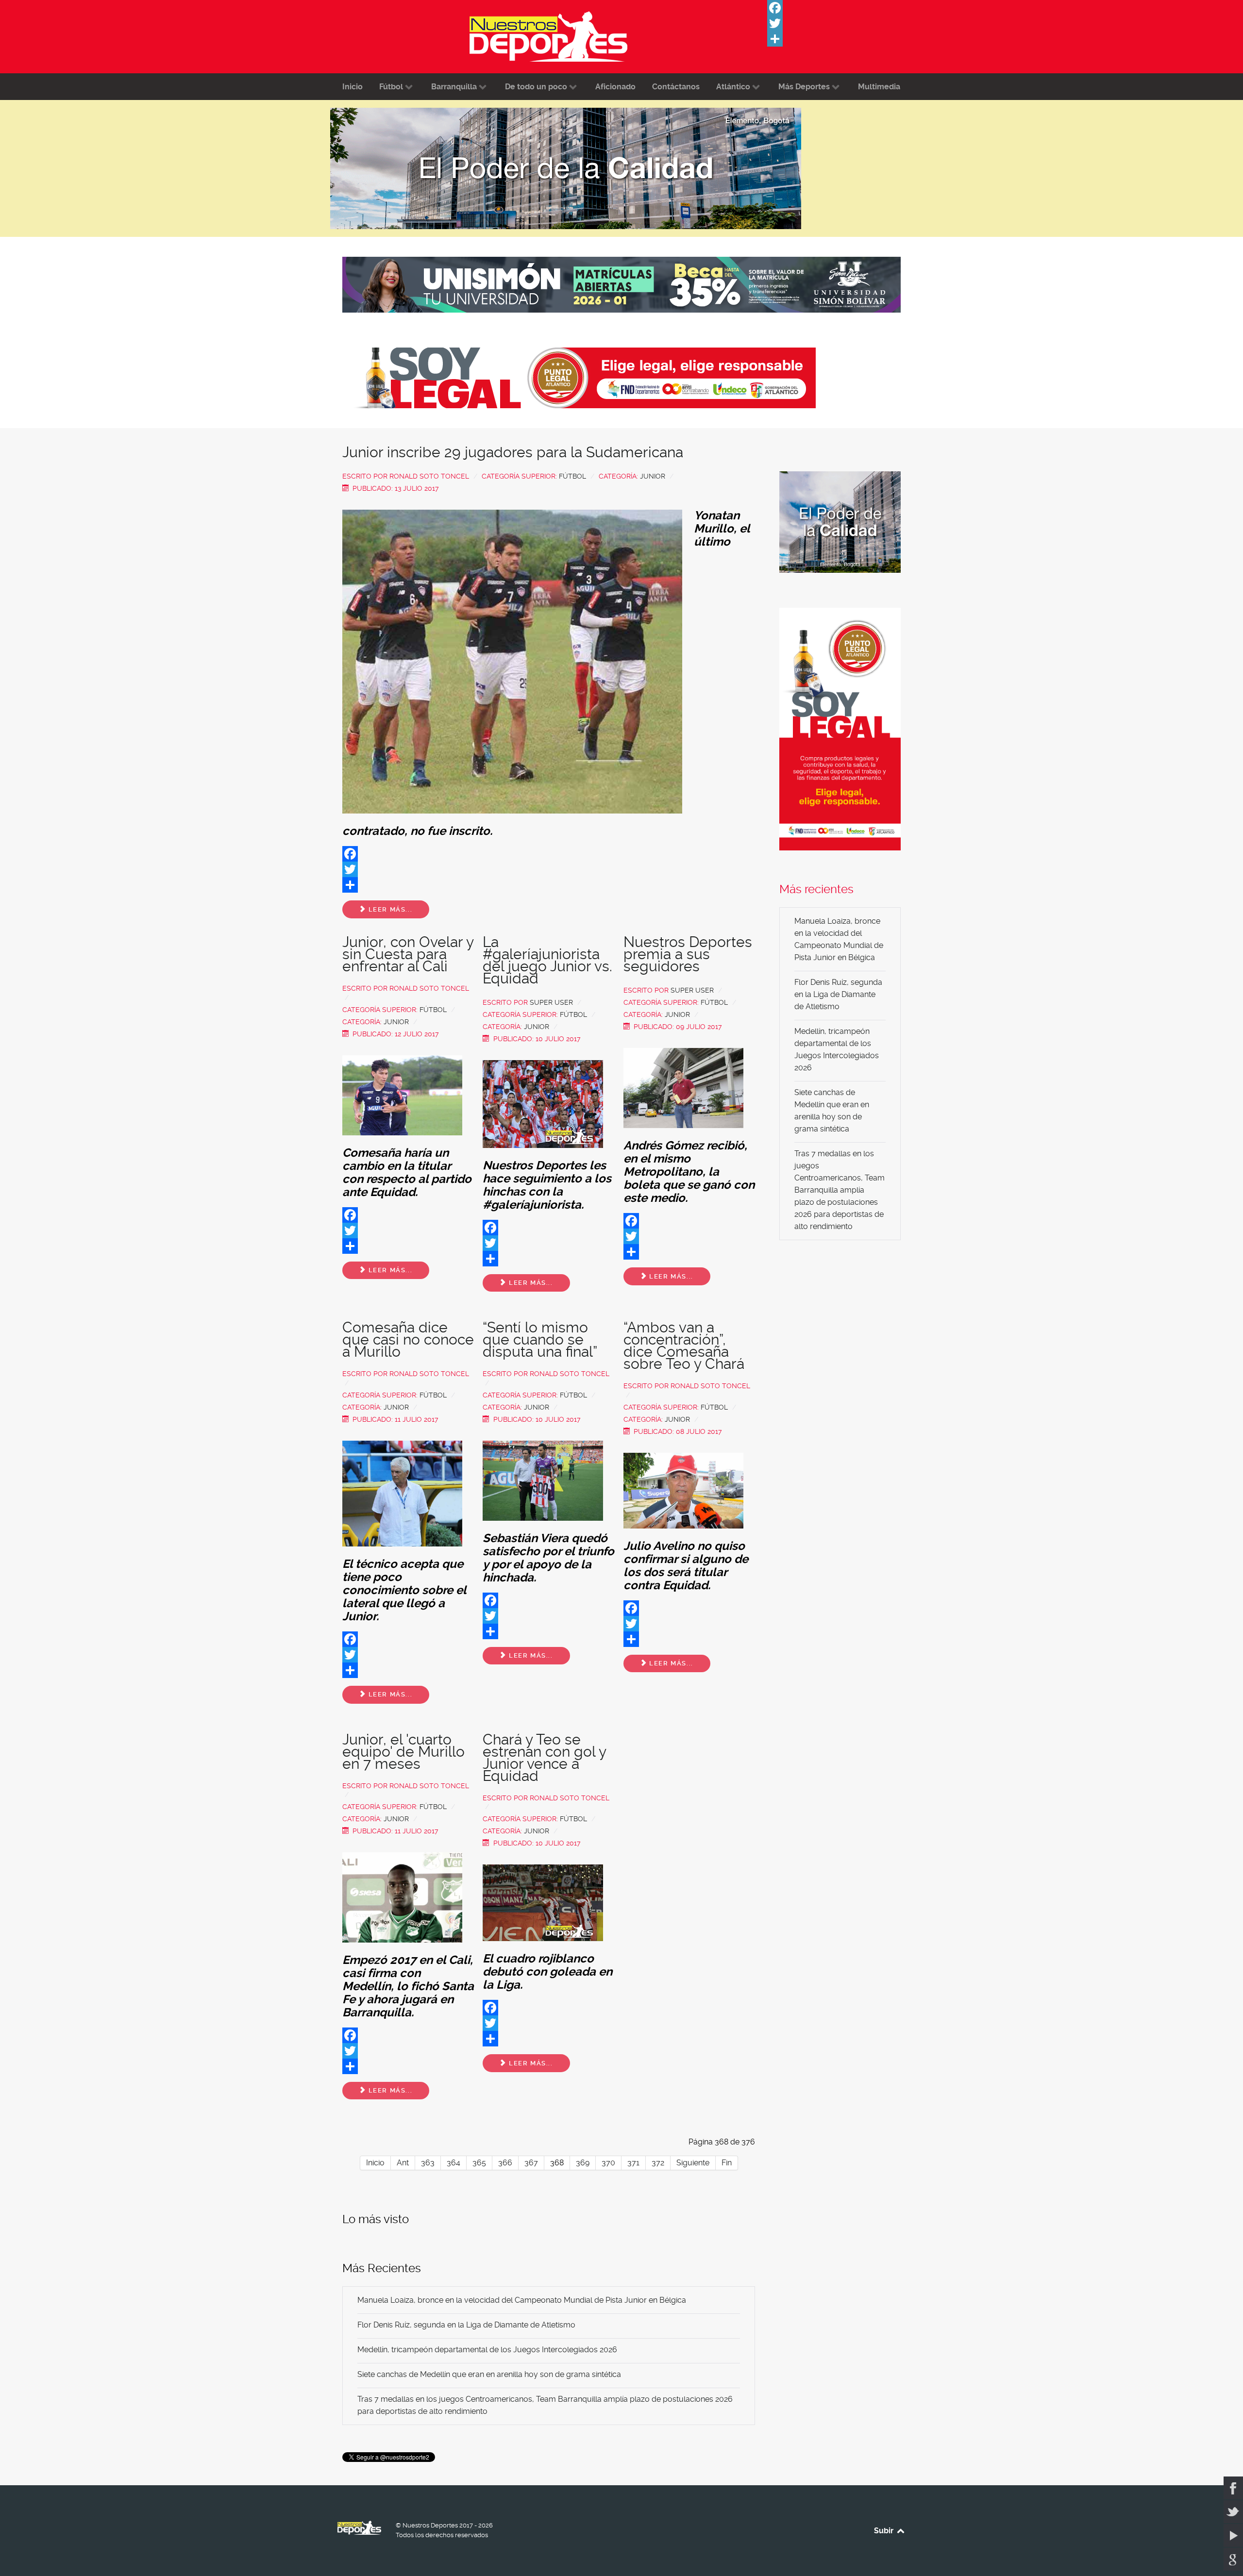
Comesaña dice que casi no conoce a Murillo (408, 1339)
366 (505, 2163)
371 (633, 2163)
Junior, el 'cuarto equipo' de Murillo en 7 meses (403, 1752)
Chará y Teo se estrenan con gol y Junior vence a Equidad (544, 1758)
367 (531, 2163)
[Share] (840, 39)
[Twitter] (840, 23)
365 (479, 2163)
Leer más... (389, 909)
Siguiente (693, 2163)
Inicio (375, 2163)
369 (583, 2163)
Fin (727, 2163)
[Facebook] (840, 8)
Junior (653, 476)
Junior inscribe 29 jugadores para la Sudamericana (513, 452)
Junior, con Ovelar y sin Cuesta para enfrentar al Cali (408, 954)
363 (428, 2163)
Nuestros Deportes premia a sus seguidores (688, 954)
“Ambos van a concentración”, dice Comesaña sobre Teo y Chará (684, 1346)
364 (454, 2163)
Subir (885, 2531)
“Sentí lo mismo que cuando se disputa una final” (540, 1339)
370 (608, 2163)
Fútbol (572, 476)
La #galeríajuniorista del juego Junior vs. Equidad (547, 960)
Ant (403, 2163)
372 (658, 2163)
